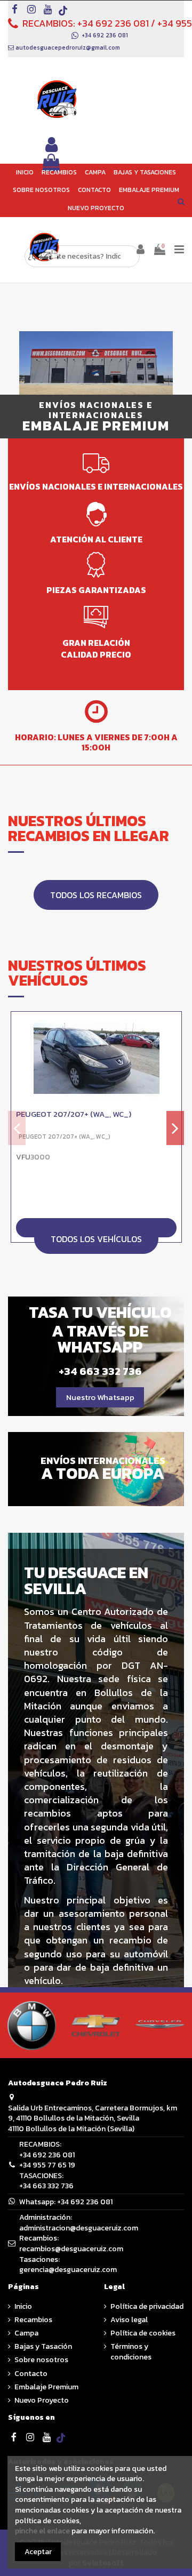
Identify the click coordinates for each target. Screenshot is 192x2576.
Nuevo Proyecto (42, 2401)
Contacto (31, 2374)
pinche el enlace (42, 2531)
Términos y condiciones (131, 2352)
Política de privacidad (147, 2307)
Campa (26, 2333)
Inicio (23, 2307)
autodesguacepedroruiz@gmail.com (68, 47)
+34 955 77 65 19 (47, 2165)
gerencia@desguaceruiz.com (68, 2270)
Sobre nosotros (41, 2360)
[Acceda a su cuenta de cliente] (52, 145)
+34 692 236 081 (113, 23)
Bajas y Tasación (43, 2347)
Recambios (33, 2320)
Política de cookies (143, 2333)
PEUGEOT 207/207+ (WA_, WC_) (74, 1114)
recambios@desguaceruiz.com (71, 2249)
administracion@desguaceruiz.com (79, 2228)
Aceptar (38, 2552)
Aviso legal (129, 2320)
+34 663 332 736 (46, 2186)
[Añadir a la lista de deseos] (173, 1027)
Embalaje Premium (46, 2387)
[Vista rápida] (173, 1046)
